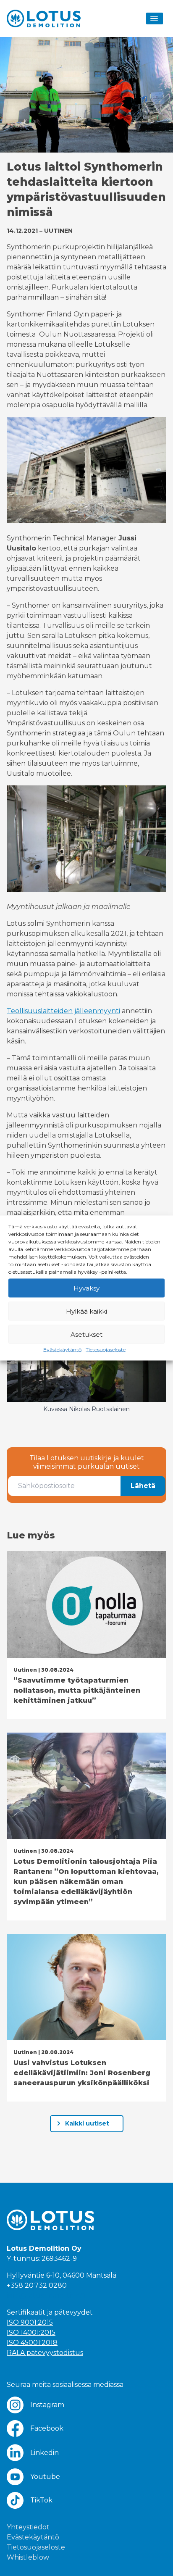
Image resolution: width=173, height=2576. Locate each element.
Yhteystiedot (28, 2527)
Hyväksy (86, 1288)
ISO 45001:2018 (32, 2343)
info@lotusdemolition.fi (46, 2295)
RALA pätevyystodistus (45, 2353)
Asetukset (86, 1334)
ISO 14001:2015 (31, 2332)
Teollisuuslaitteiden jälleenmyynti (63, 1011)
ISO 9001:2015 (30, 2322)
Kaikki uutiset (87, 2123)
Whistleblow (28, 2557)
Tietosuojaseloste (106, 1350)
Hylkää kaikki (86, 1311)
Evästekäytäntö (62, 1350)
